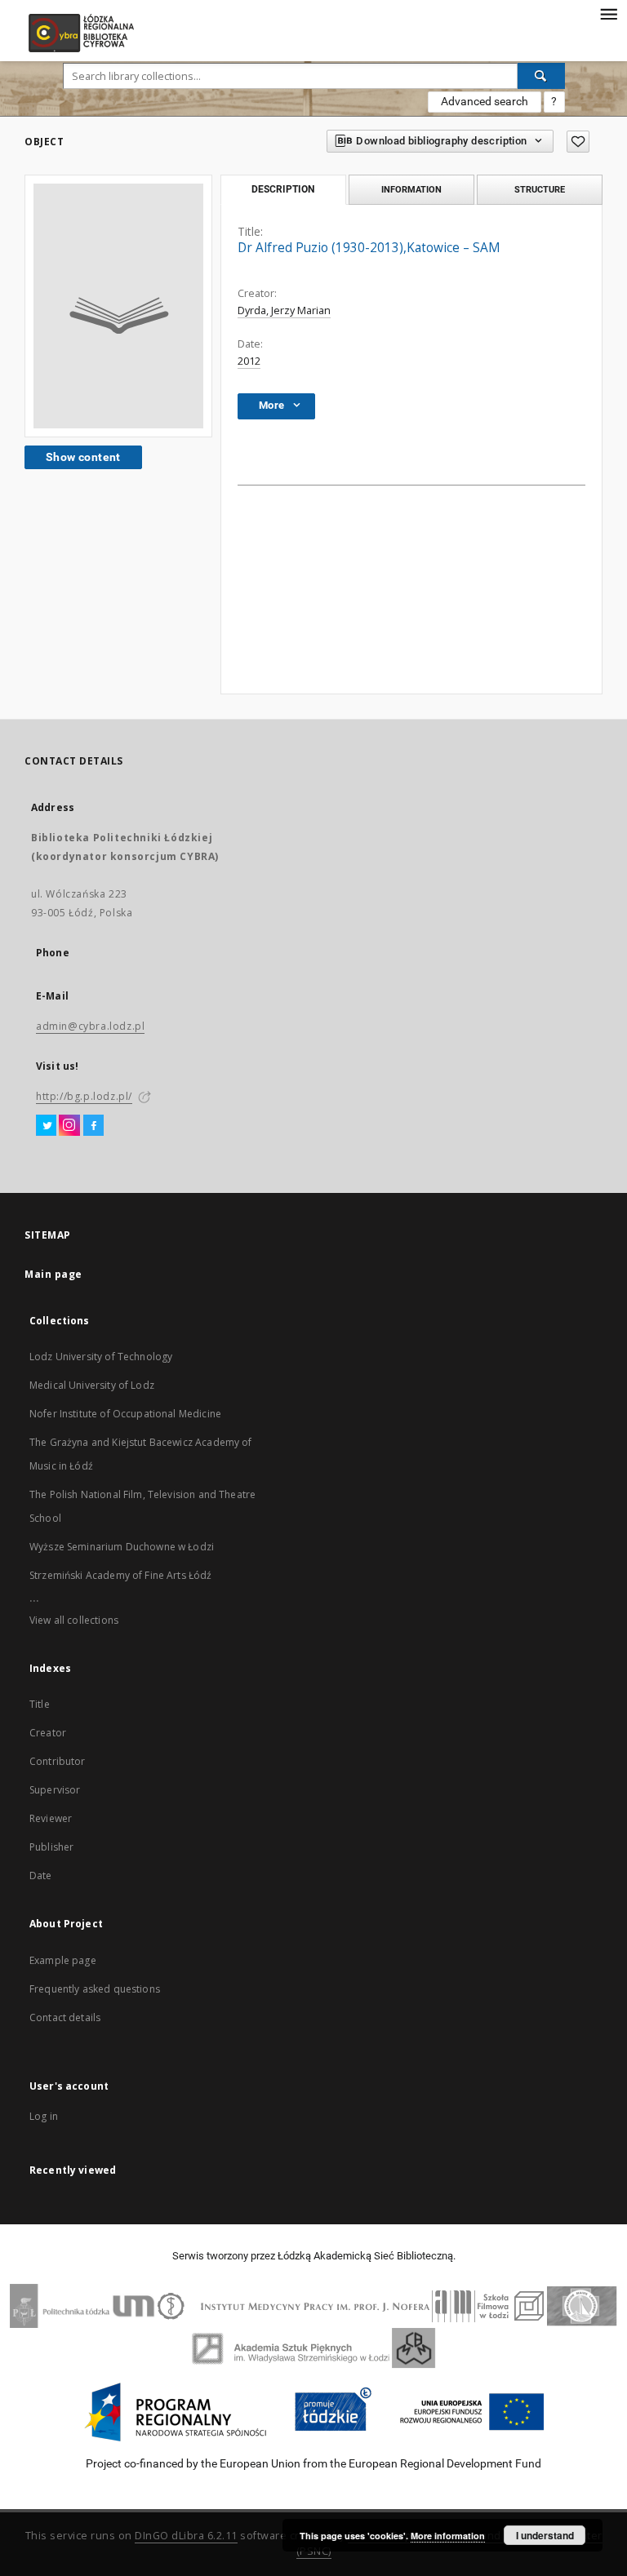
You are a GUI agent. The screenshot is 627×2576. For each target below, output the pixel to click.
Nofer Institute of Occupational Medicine (125, 1414)
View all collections (74, 1620)
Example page (63, 1960)
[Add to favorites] (578, 142)
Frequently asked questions (95, 1989)
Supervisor (55, 1790)
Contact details (65, 2017)
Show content (83, 457)
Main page (53, 1274)
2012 (249, 361)
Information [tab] (411, 189)
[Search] (541, 76)
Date (41, 1875)
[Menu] (608, 13)
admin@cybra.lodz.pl (90, 1026)
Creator (48, 1733)
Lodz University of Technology (101, 1357)
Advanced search (485, 101)
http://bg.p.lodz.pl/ (84, 1096)
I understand (545, 2535)
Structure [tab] (540, 189)
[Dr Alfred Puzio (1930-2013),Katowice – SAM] (118, 306)
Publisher (51, 1847)
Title (40, 1704)
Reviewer (51, 1818)
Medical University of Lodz (92, 1385)
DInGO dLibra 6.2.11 (186, 2536)
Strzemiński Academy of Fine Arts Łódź (121, 1575)
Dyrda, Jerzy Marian (284, 310)
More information (448, 2536)
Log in (44, 2116)
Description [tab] (283, 189)
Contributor (58, 1761)
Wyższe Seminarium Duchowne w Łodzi (122, 1547)
